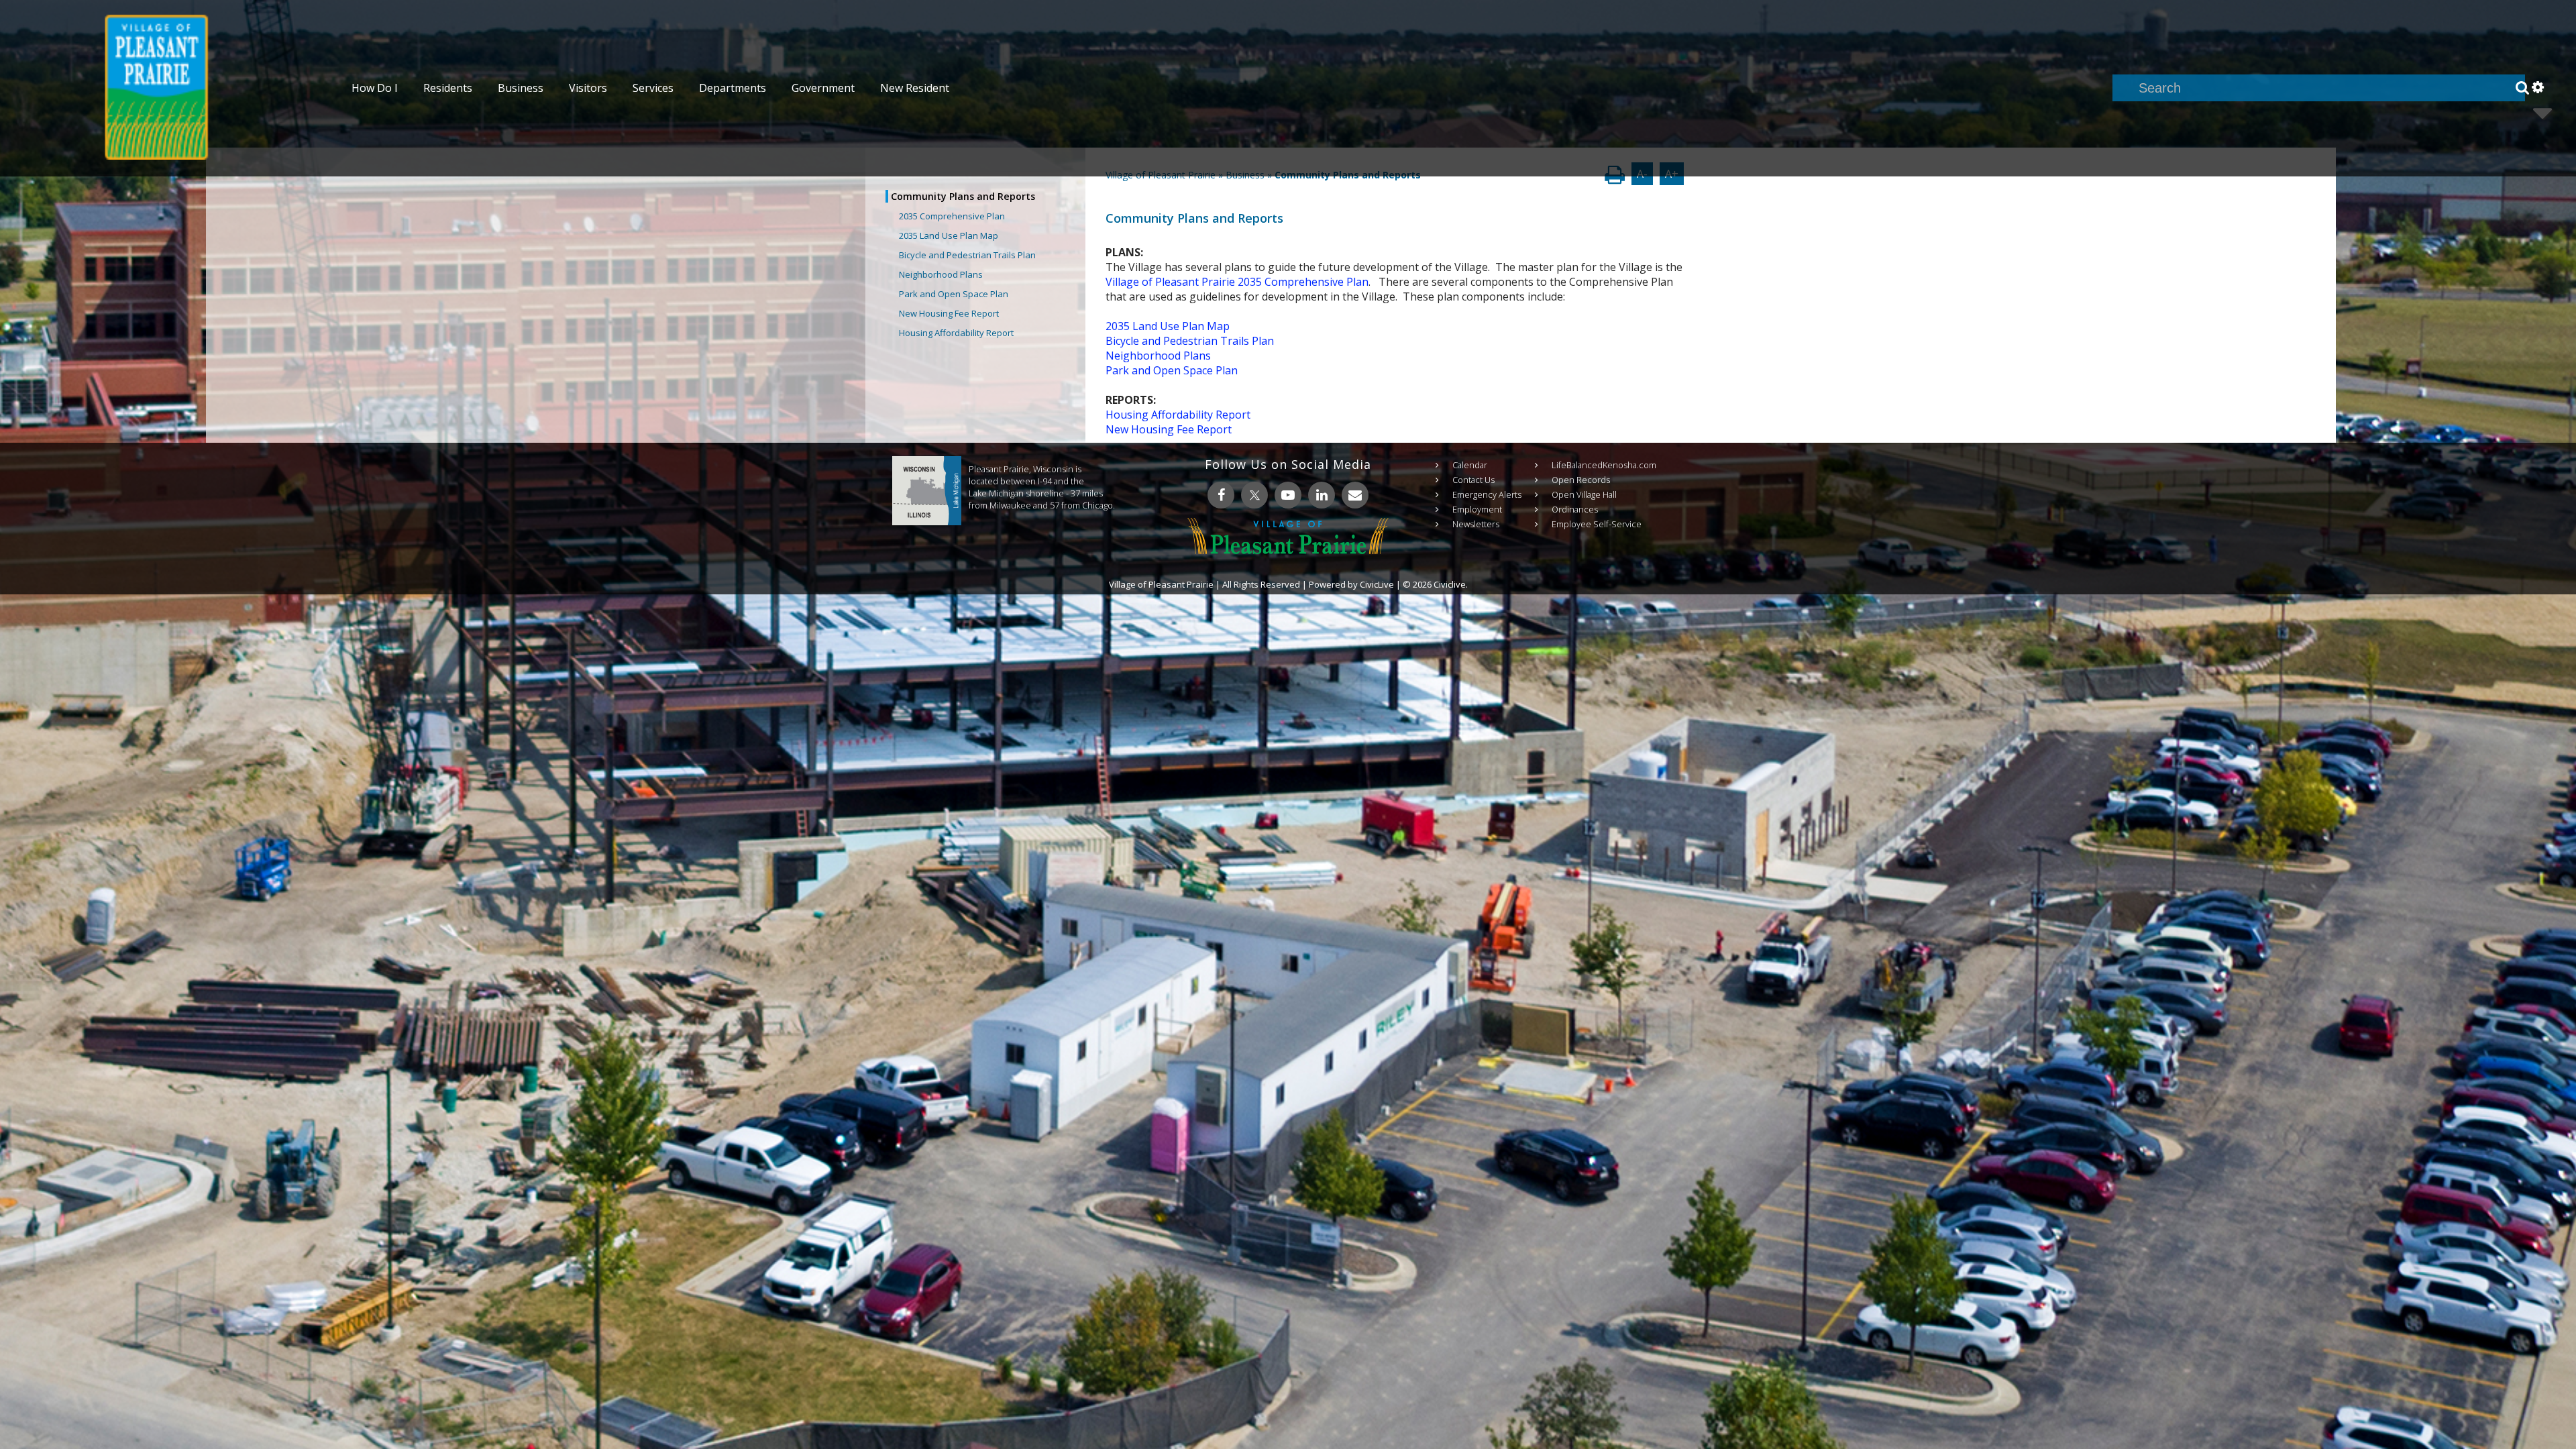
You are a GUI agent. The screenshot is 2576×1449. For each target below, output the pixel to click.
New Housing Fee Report (949, 313)
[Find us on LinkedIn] (1322, 495)
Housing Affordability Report (956, 333)
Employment (1477, 509)
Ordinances (1575, 509)
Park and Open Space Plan (954, 294)
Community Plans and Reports (963, 196)
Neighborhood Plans (941, 274)
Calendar (1470, 465)
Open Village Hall (1584, 494)
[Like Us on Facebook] (1221, 495)
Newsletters (1476, 524)
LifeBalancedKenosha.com (1604, 465)
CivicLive (1377, 584)
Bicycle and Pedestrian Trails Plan (967, 255)
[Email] (1355, 495)
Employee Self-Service (1597, 524)
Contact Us (1473, 480)
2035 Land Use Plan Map (949, 235)
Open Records (1581, 480)
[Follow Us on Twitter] (1254, 495)
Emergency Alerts (1487, 494)
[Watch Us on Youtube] (1288, 495)
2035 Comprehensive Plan (952, 216)
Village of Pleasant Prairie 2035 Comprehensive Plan (1237, 282)
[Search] (2522, 88)
